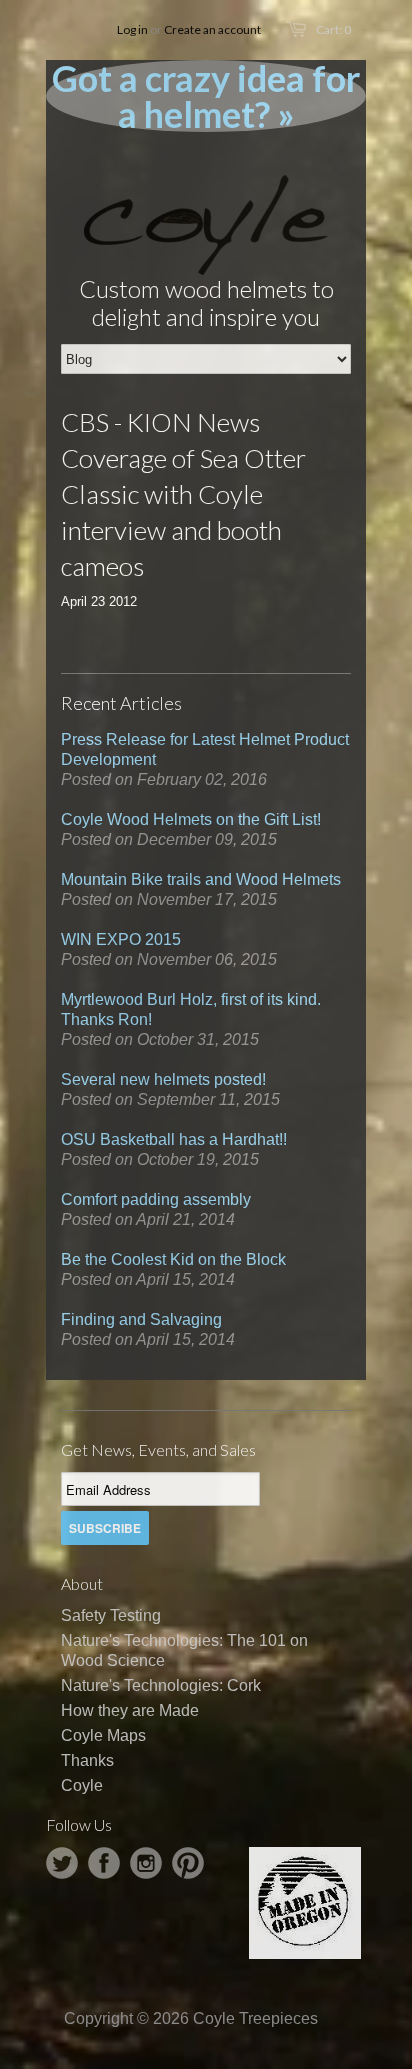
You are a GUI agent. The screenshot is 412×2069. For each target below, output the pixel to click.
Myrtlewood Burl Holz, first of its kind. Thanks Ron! (191, 1009)
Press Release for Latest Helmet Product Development (205, 749)
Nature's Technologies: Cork (161, 1685)
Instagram (146, 1863)
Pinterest (188, 1863)
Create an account (212, 29)
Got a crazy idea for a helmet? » (206, 96)
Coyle (82, 1785)
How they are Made (130, 1710)
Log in (132, 29)
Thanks (87, 1760)
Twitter (62, 1863)
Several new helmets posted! (163, 1079)
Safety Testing (111, 1615)
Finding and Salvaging (141, 1319)
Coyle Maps (103, 1735)
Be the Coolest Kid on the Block (173, 1259)
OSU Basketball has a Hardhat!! (174, 1139)
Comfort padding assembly (156, 1199)
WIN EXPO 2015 (121, 939)
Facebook (104, 1863)
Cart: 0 (333, 29)
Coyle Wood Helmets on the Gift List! (191, 819)
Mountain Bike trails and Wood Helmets (201, 879)
